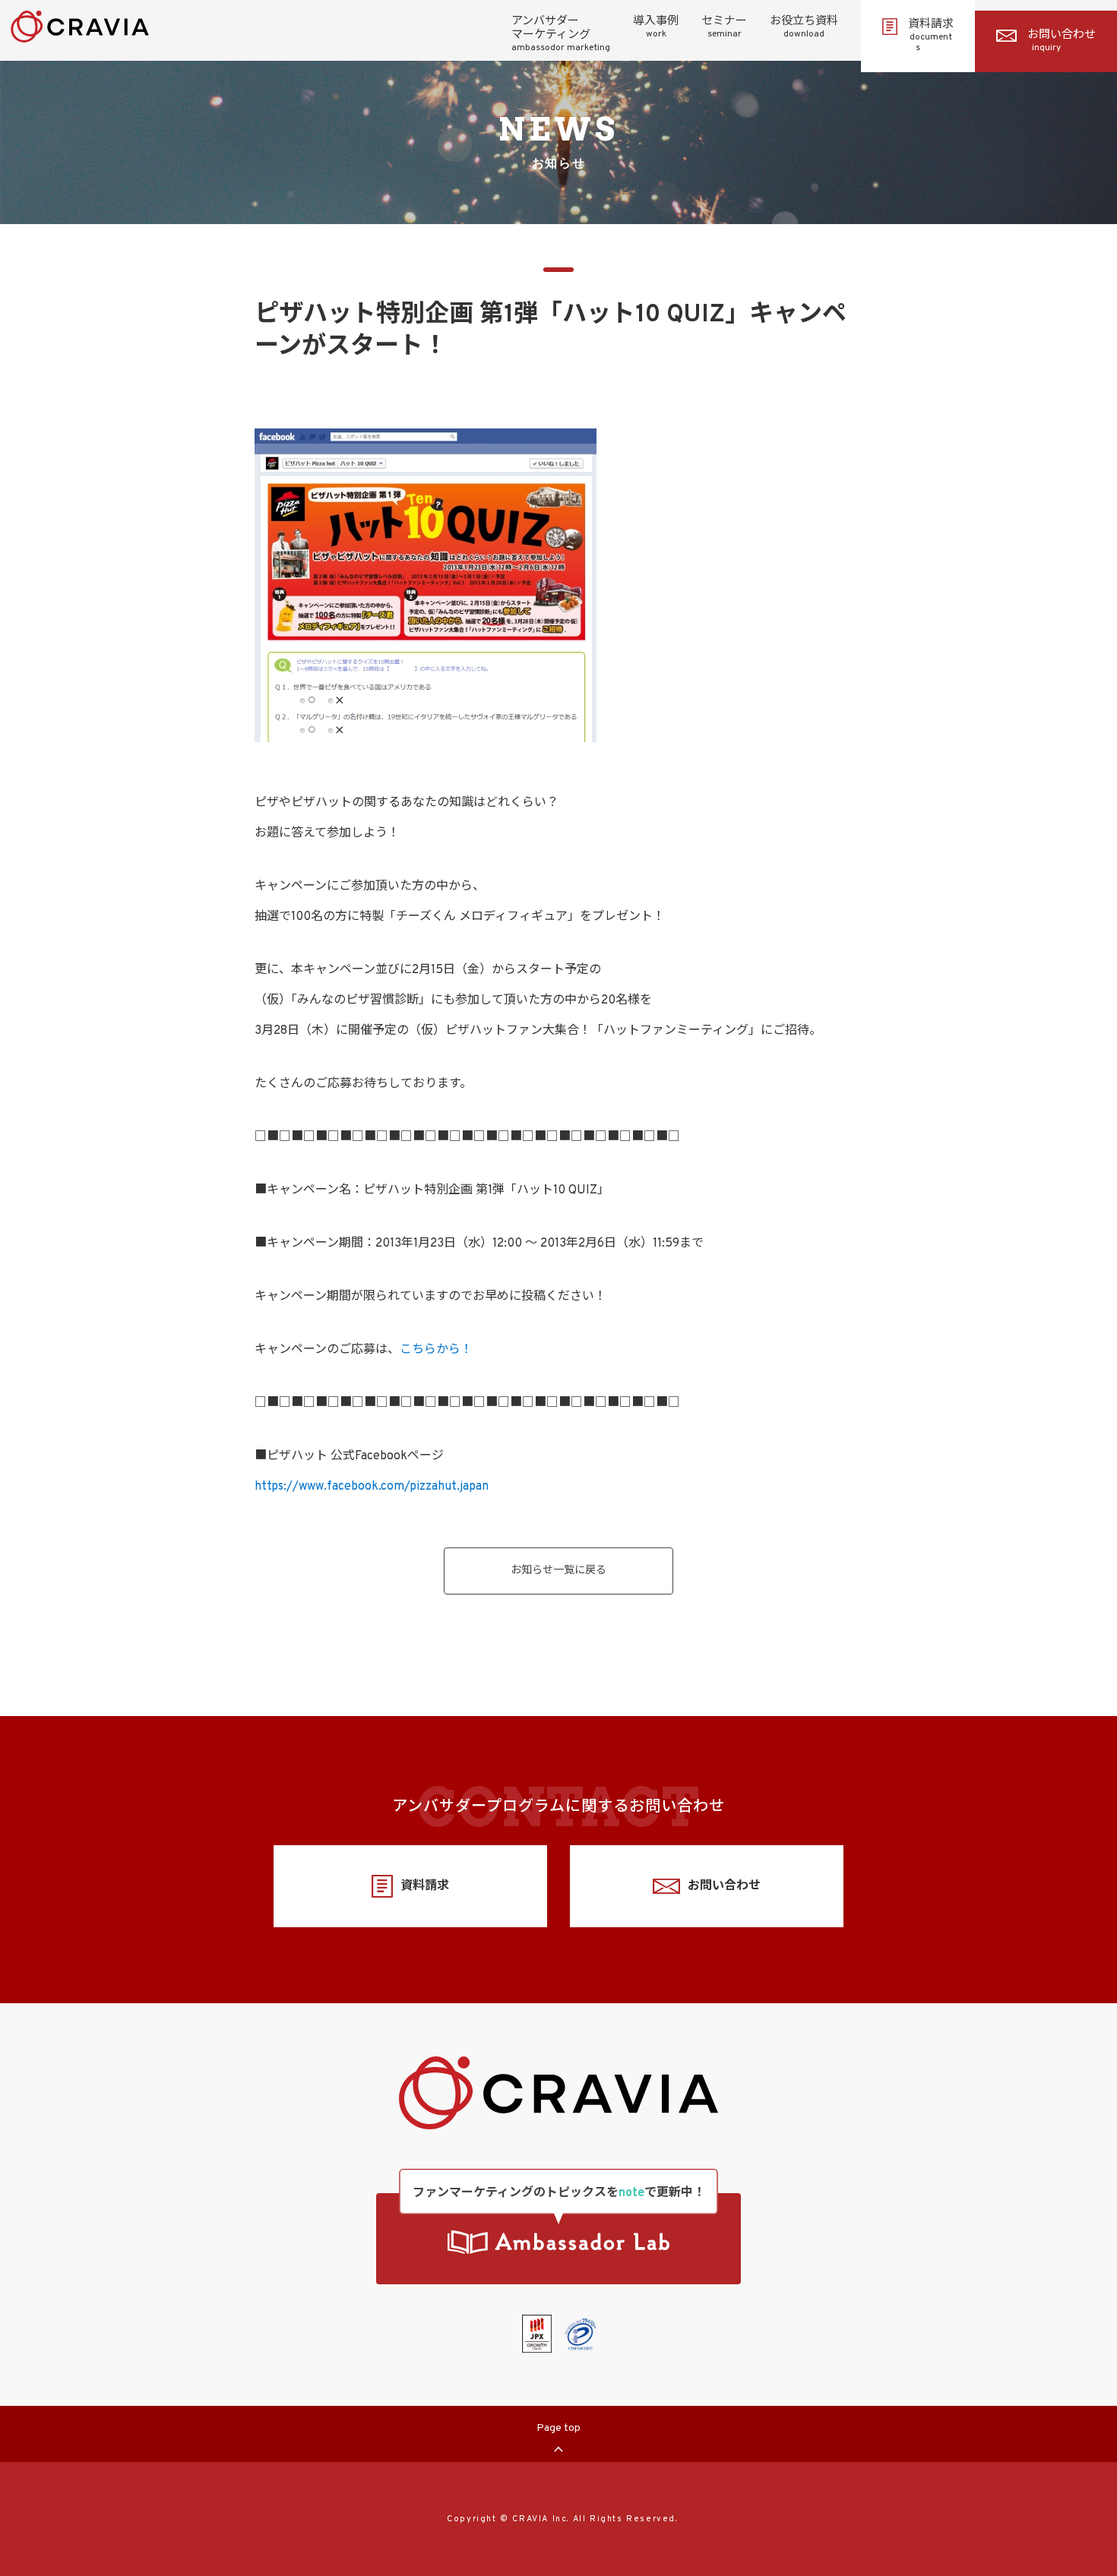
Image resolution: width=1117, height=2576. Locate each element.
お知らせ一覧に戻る (558, 1571)
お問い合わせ (1062, 41)
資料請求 (931, 36)
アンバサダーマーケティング (561, 34)
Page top (558, 2428)
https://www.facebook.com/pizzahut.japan (372, 1487)
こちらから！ (436, 1350)
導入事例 (656, 27)
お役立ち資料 (804, 27)
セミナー (724, 27)
